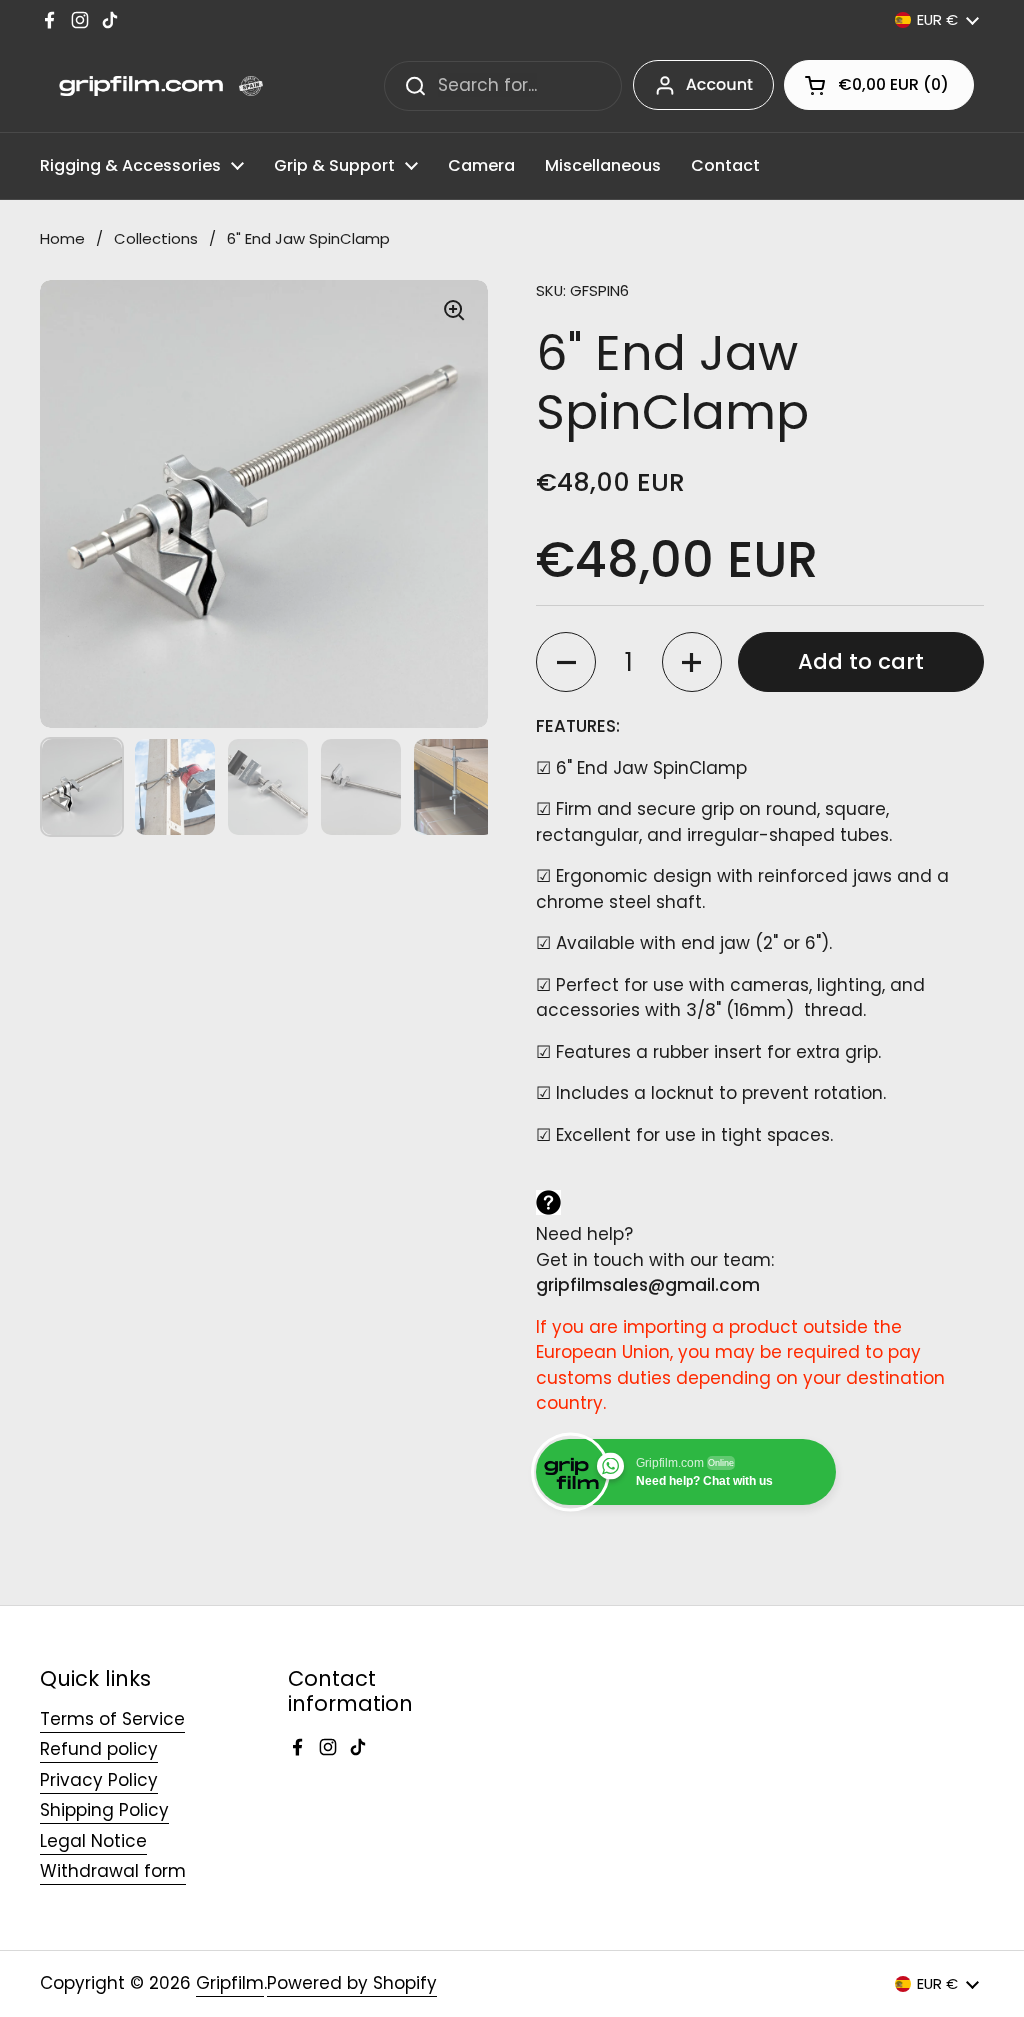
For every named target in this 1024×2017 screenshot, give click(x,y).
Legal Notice (93, 1841)
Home (62, 238)
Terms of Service (112, 1719)
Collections (156, 238)
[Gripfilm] (151, 86)
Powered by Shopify (352, 1983)
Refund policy (99, 1749)
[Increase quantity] (692, 662)
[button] (879, 85)
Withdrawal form (113, 1871)
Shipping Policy (104, 1810)
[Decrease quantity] (566, 662)
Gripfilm (230, 1983)
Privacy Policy (99, 1780)
